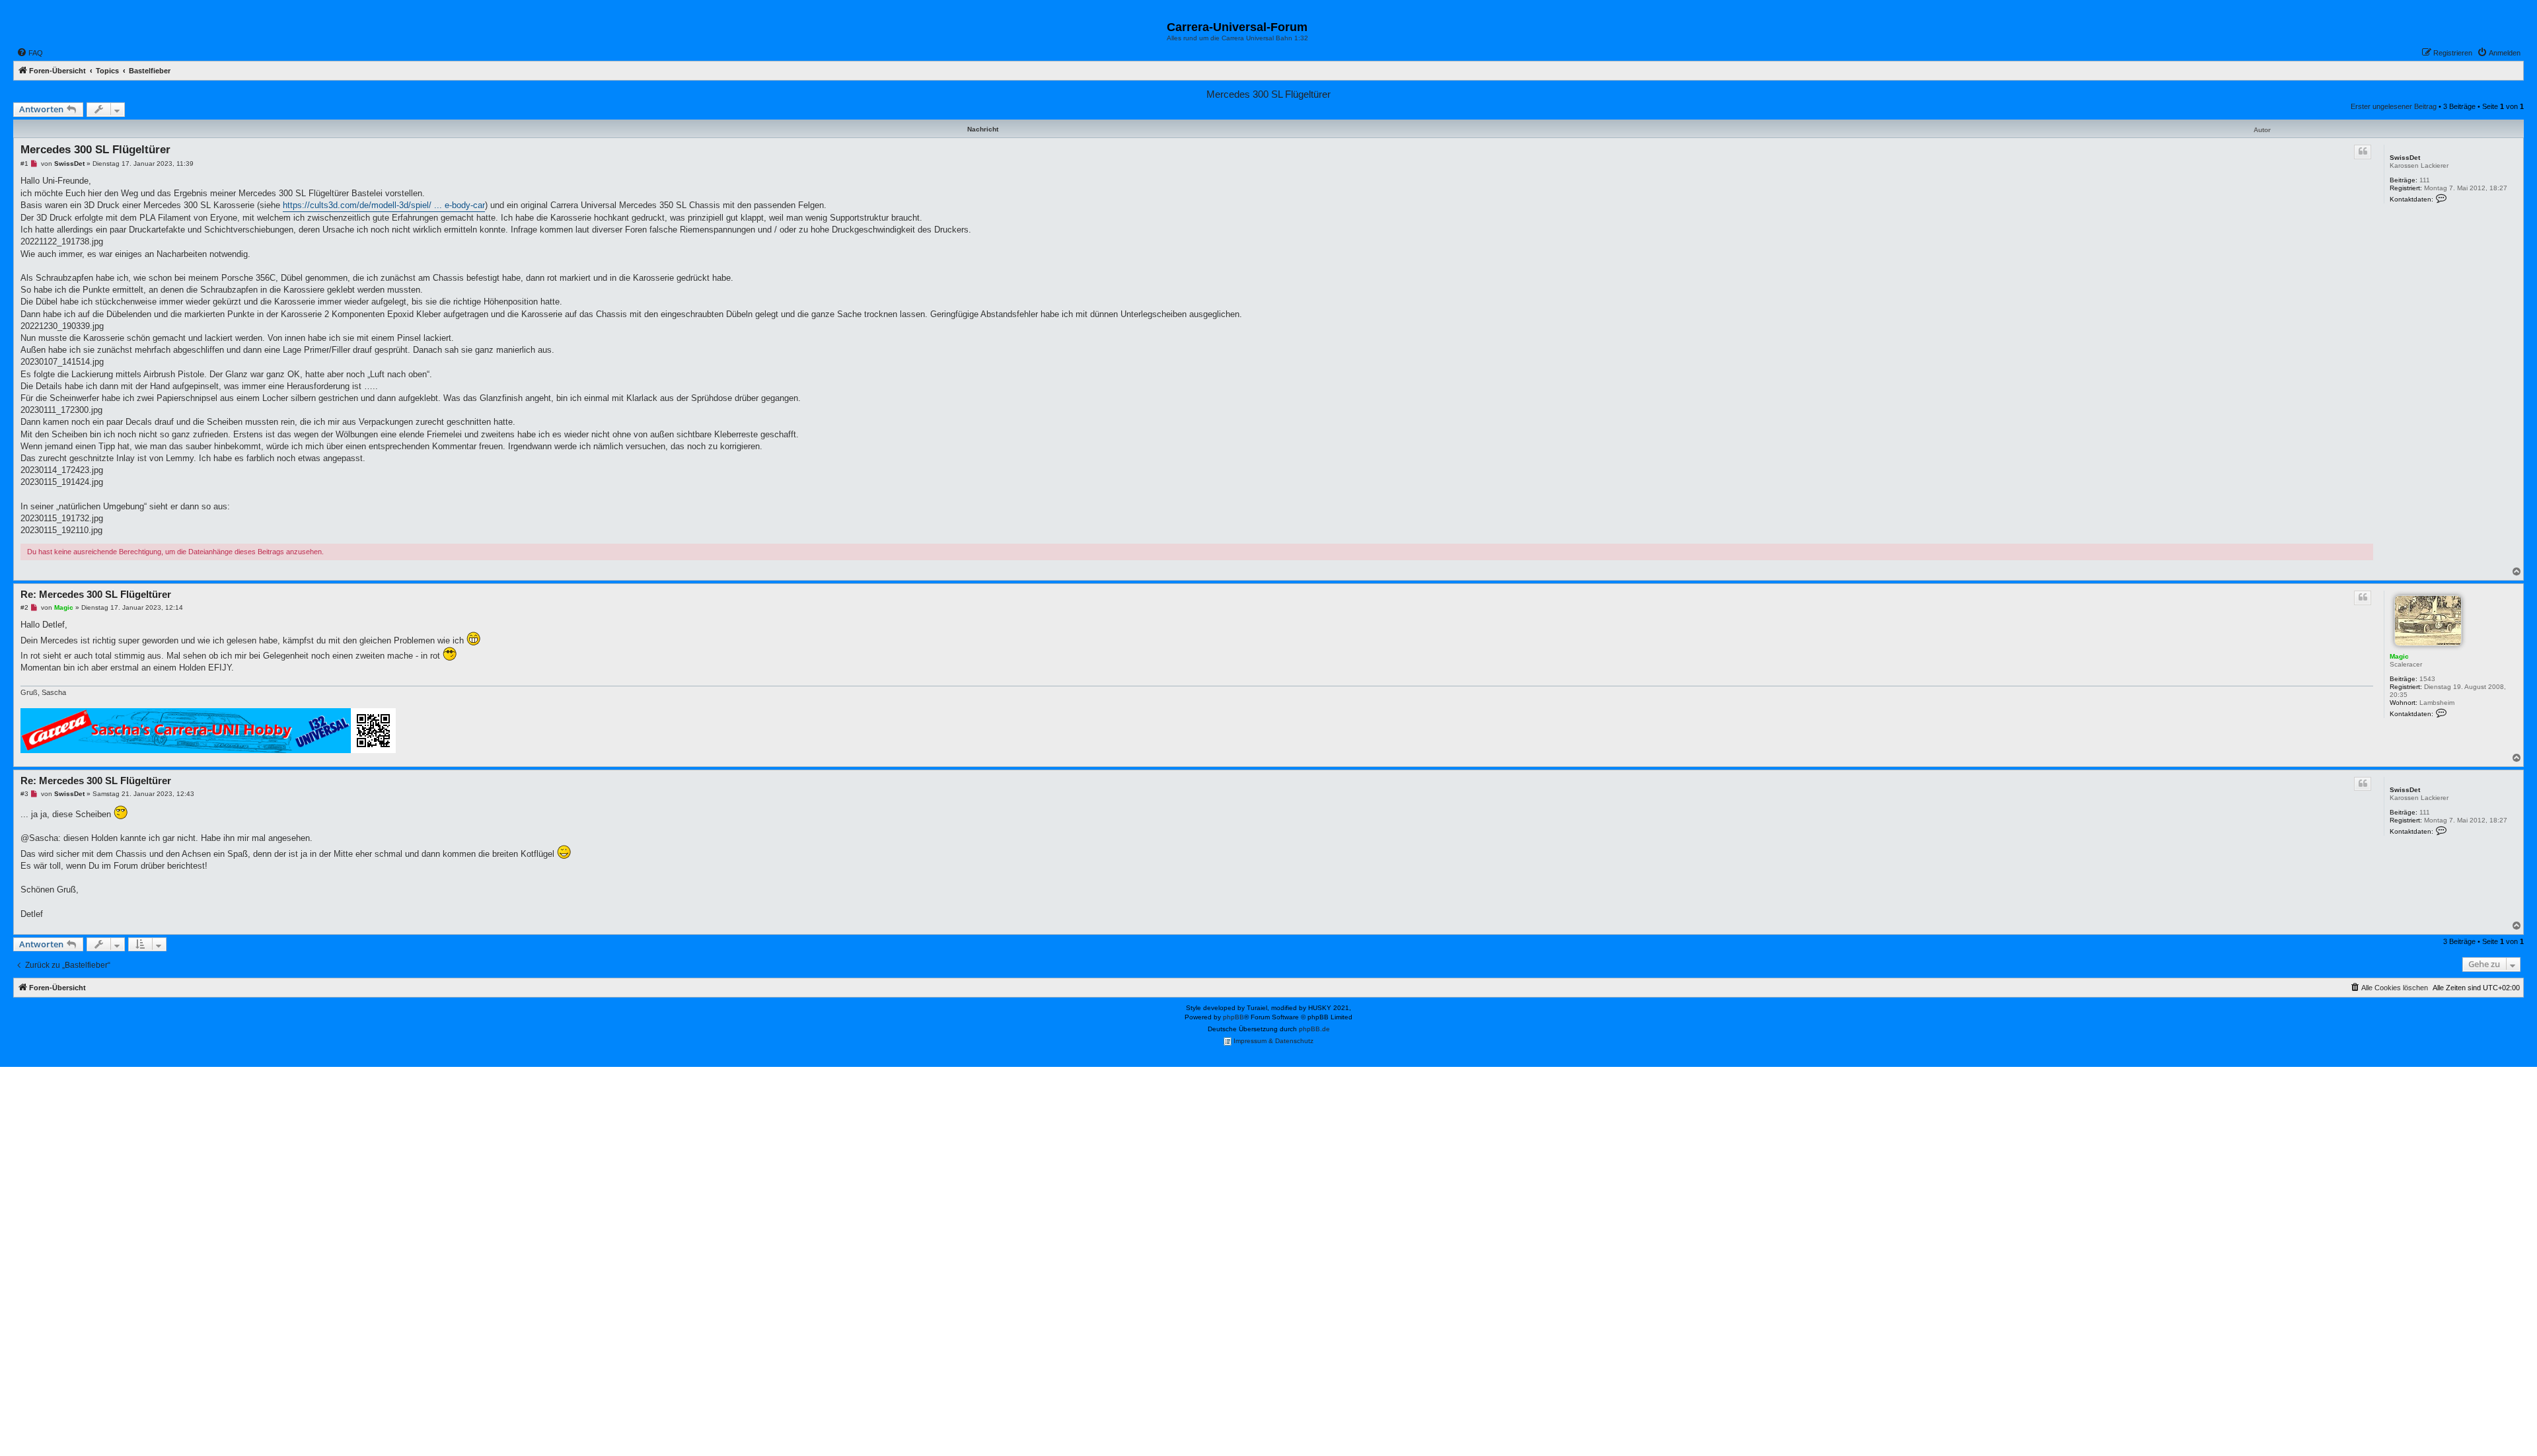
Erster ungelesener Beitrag (2394, 106)
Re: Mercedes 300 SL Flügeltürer (96, 594)
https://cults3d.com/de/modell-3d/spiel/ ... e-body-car (384, 205)
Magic (2399, 656)
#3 (24, 794)
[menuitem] (30, 53)
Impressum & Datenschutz (1272, 1041)
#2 (24, 607)
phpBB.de (1314, 1029)
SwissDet (2405, 158)
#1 (24, 164)
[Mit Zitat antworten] (2363, 152)
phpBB (1233, 1017)
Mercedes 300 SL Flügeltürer (1268, 94)
